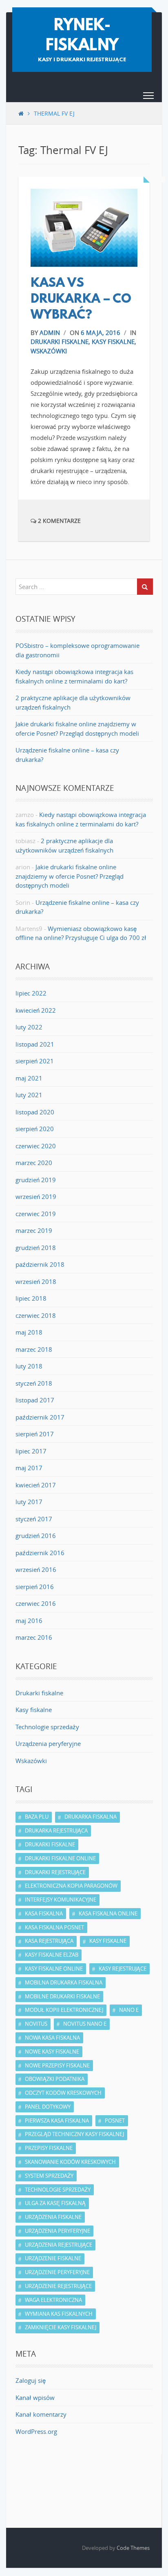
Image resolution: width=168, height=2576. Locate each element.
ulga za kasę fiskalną (55, 2203)
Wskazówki (49, 351)
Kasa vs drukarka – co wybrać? (81, 300)
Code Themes (133, 2548)
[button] (148, 97)
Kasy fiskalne (113, 342)
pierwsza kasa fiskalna (57, 2121)
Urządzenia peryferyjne (48, 1743)
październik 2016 (40, 1553)
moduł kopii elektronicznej (64, 2010)
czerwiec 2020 (36, 1146)
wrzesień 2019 (36, 1196)
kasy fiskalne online (54, 1969)
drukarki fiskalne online (60, 1858)
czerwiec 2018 (36, 1315)
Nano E (129, 2010)
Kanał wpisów (35, 2397)
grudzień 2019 (36, 1180)
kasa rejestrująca (49, 1941)
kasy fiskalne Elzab (52, 1955)
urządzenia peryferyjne (57, 2231)
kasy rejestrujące (123, 1969)
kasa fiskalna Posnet (54, 1927)
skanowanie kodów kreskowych (70, 2162)
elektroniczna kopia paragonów (71, 1886)
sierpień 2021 (35, 1061)
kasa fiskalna (44, 1913)
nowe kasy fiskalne (52, 2051)
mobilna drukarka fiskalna (64, 1982)
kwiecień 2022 (36, 1010)
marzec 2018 (34, 1349)
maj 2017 (29, 1468)
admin (50, 333)
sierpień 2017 (35, 1434)
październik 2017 (40, 1417)
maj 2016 (29, 1621)
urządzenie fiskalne (53, 2258)
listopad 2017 (35, 1400)
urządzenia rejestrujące (59, 2245)
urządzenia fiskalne (53, 2217)
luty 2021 (29, 1095)
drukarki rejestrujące (55, 1872)
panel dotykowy (48, 2107)
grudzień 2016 (36, 1536)
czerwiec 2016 (36, 1603)
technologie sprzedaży (58, 2190)
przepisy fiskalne (49, 2148)
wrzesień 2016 (36, 1569)
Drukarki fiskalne (60, 342)
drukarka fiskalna (91, 1817)
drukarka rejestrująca (56, 1830)
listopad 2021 (35, 1044)
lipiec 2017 (31, 1451)
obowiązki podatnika (55, 2079)
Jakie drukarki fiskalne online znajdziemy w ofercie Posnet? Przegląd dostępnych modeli (70, 876)
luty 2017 (29, 1502)
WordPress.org (36, 2431)
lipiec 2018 (31, 1298)
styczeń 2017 (34, 1519)
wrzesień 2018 (36, 1281)
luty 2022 (29, 1027)
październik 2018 (40, 1264)
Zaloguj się (31, 2380)
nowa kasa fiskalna (52, 2038)
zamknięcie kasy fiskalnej (61, 2327)
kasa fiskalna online (108, 1913)
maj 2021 (29, 1078)
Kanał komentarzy (41, 2414)
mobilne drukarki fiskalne (62, 1996)
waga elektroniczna (53, 2300)
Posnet (115, 2121)
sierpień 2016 (35, 1587)
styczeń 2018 (34, 1383)
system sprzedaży (49, 2176)
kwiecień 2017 (36, 1485)
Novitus (36, 2024)
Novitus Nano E (85, 2024)
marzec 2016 (34, 1637)
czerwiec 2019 (36, 1214)
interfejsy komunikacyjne (61, 1900)
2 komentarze (59, 521)
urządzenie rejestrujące (58, 2286)
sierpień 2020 (35, 1129)
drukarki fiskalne (50, 1844)
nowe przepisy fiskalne (57, 2065)
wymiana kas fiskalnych (59, 2314)
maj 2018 (29, 1332)
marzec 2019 (34, 1230)
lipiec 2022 (31, 993)
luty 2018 (29, 1366)
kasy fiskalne (108, 1941)
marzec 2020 (34, 1163)
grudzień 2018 (36, 1248)
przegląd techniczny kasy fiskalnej (74, 2134)
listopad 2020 (35, 1112)
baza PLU (37, 1817)
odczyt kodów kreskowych (63, 2093)
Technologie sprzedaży (47, 1727)
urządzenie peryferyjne (57, 2272)
